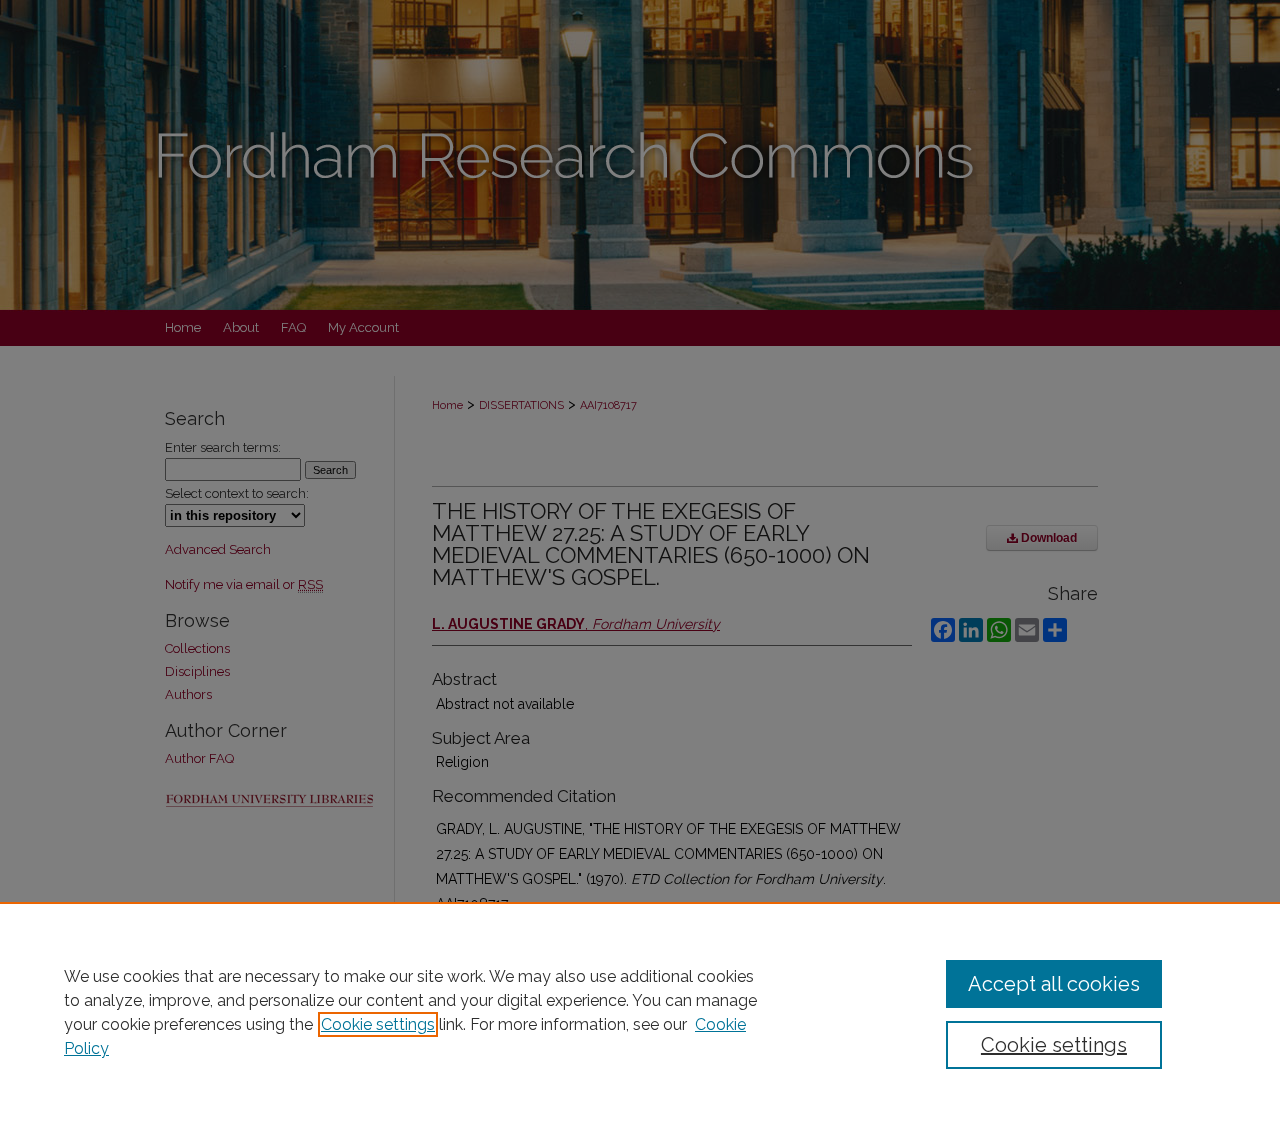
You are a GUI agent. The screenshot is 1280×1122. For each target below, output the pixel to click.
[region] (640, 1012)
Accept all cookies (1054, 984)
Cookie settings (378, 1024)
